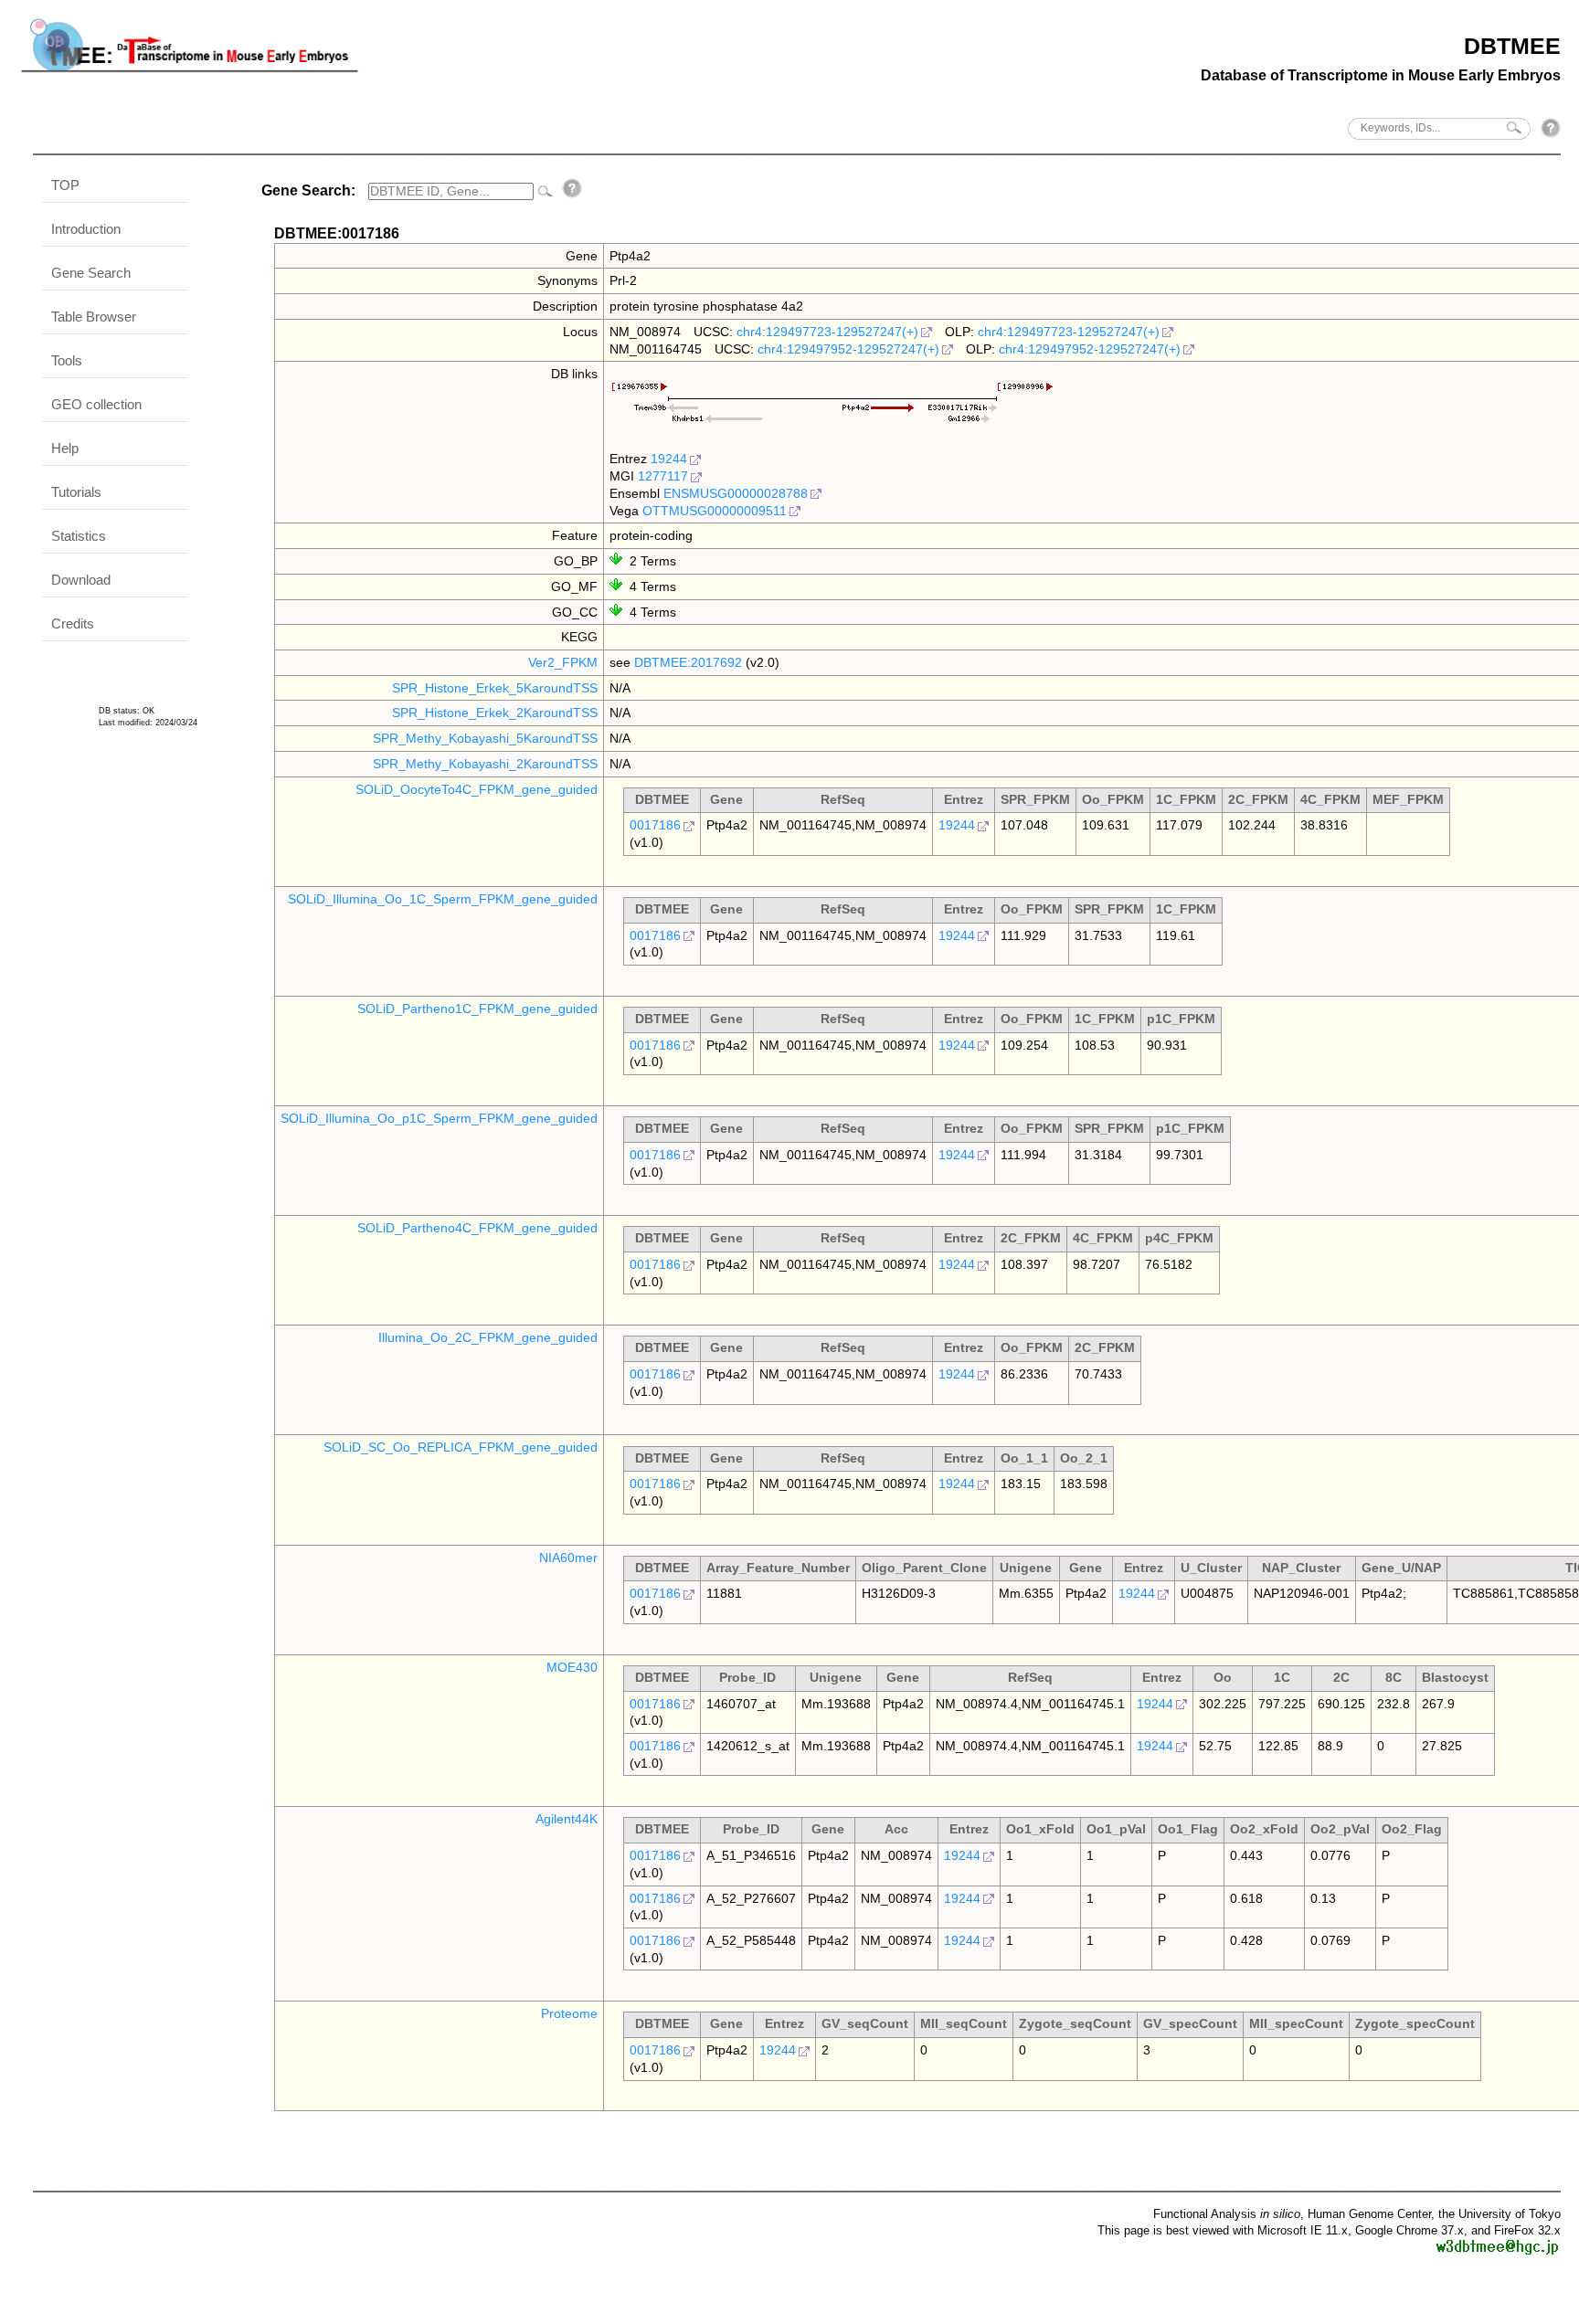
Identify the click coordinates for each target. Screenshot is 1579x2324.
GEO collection (96, 404)
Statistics (79, 536)
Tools (67, 360)
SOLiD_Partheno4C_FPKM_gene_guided (477, 1228)
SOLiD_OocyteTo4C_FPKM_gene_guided (477, 789)
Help (65, 448)
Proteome (569, 2013)
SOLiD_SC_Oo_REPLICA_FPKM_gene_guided (461, 1447)
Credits (73, 623)
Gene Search (91, 273)
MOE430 (572, 1667)
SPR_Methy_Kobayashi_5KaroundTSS (485, 738)
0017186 (655, 825)
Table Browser (94, 317)
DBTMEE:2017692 (688, 662)
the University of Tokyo (1500, 2214)
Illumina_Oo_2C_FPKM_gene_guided (488, 1337)
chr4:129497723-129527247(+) (827, 332)
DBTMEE (1512, 46)
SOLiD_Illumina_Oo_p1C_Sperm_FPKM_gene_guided (439, 1118)
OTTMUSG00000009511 (715, 511)
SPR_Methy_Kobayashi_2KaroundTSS (485, 764)
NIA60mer (568, 1558)
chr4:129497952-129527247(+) (848, 349)
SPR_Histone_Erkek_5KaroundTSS (495, 688)
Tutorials (76, 492)
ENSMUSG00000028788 (736, 493)
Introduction (86, 229)
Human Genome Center (1369, 2214)
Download (81, 580)
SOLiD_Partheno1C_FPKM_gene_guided (477, 1009)
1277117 (663, 476)
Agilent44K (567, 1819)
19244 (669, 459)
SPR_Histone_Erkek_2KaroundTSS (495, 713)
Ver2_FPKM (563, 662)
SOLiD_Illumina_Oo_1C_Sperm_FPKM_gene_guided (443, 899)
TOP (65, 185)
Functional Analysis (1227, 2214)
